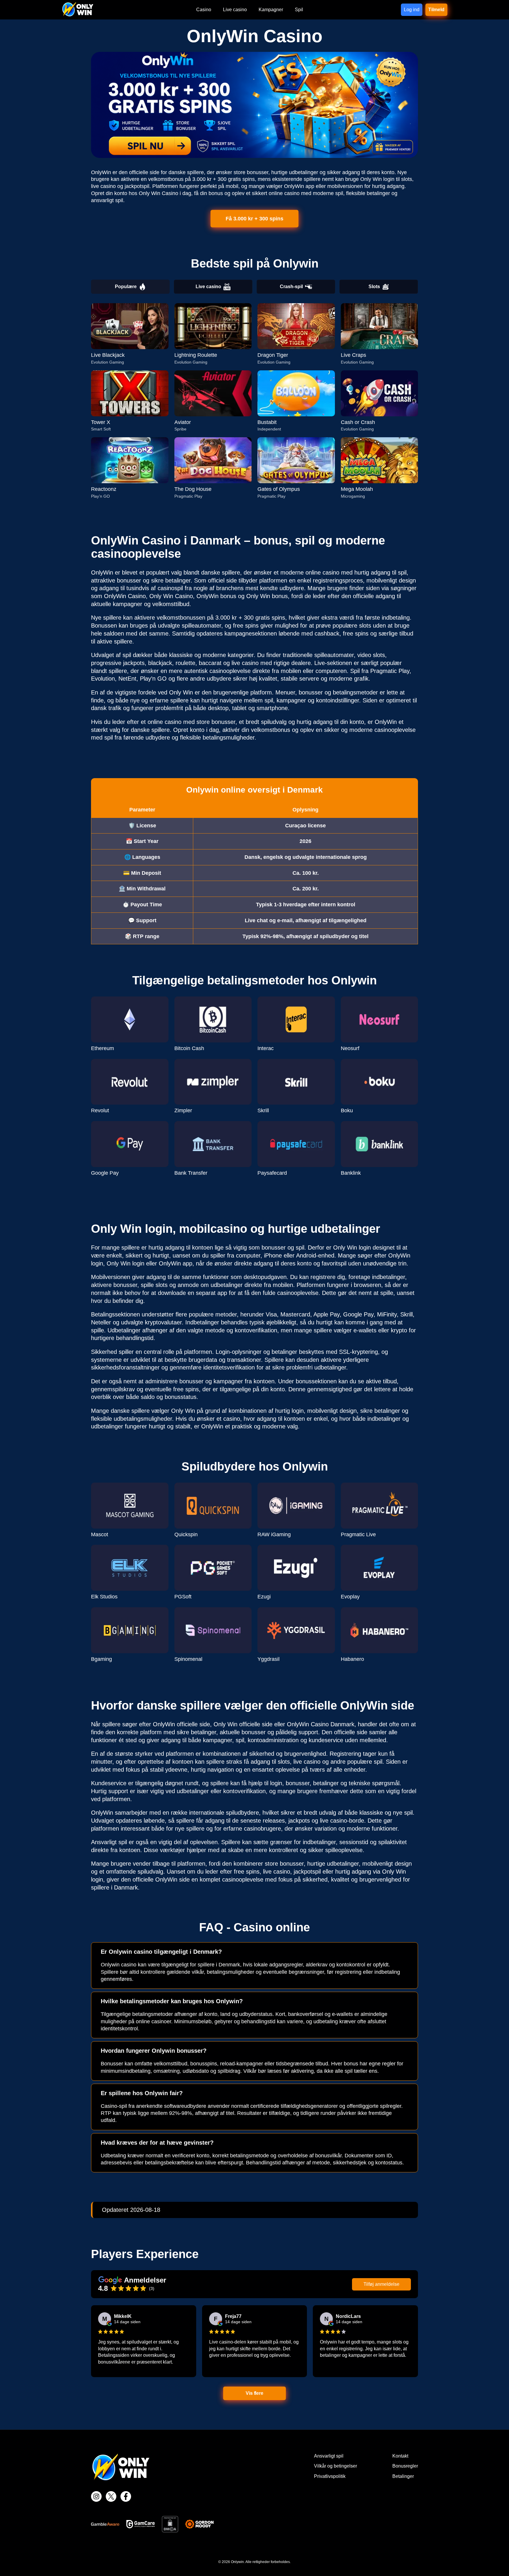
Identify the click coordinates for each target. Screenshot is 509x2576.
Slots (374, 287)
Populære (126, 287)
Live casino (208, 287)
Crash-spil (291, 287)
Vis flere (255, 2393)
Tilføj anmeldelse (381, 2284)
